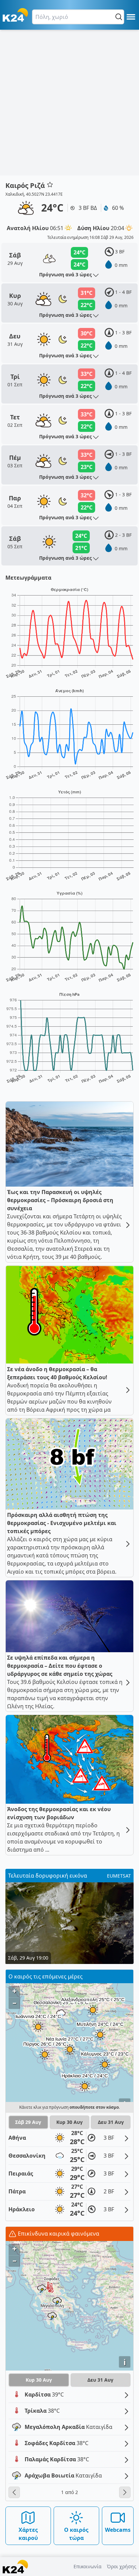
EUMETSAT (119, 1876)
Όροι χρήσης (122, 2566)
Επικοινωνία (88, 2566)
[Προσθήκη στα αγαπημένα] (50, 185)
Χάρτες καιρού (28, 2534)
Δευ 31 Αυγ (111, 2122)
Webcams (118, 2530)
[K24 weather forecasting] (15, 15)
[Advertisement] (69, 103)
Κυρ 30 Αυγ (69, 2122)
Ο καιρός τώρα (76, 2534)
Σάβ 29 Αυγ (28, 2122)
